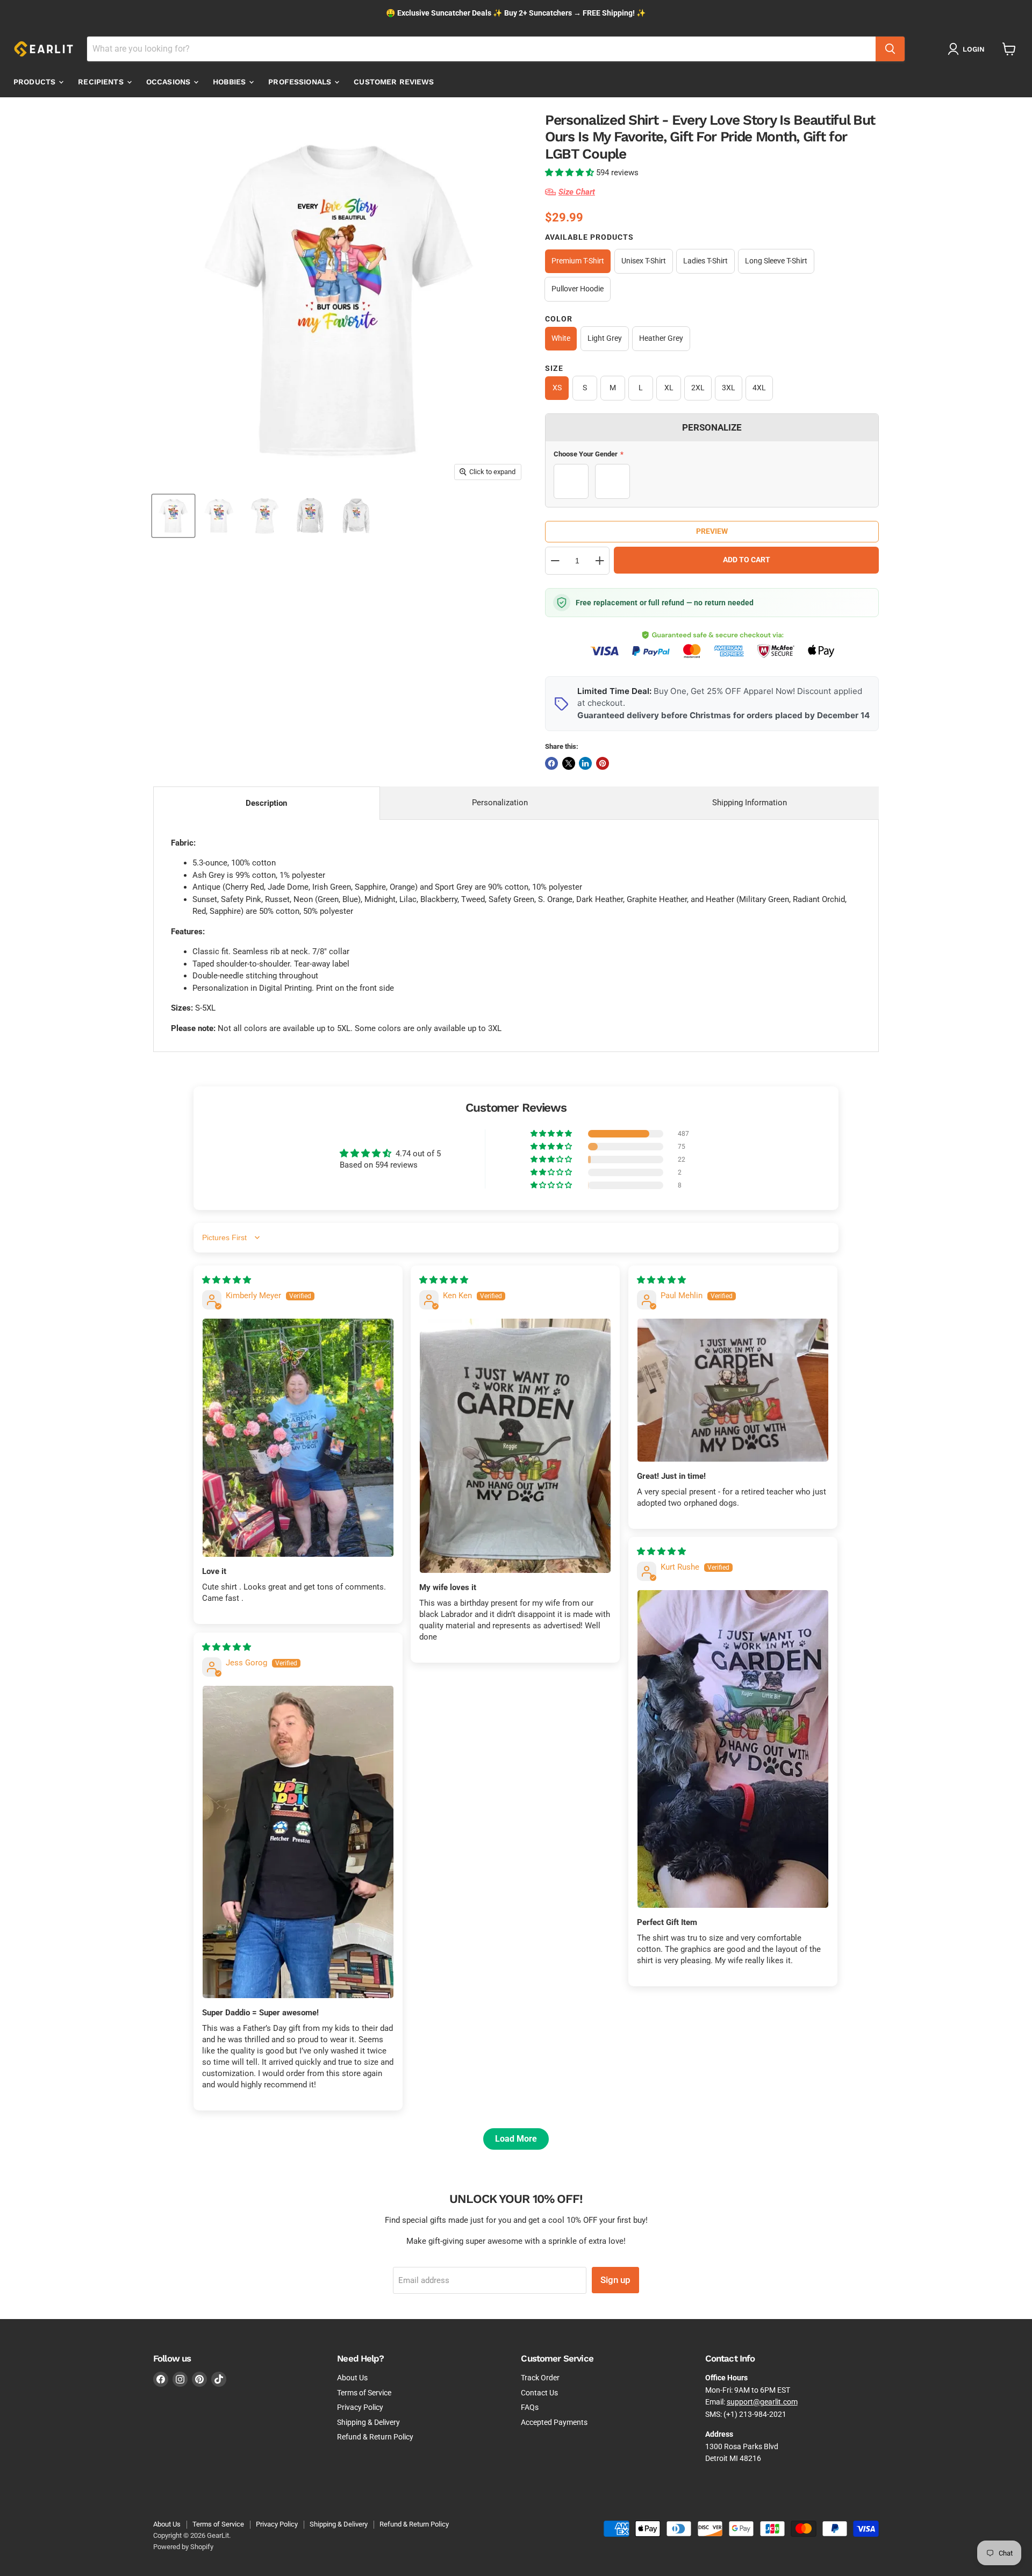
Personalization (500, 803)
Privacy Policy (360, 2407)
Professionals (301, 82)
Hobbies (230, 82)
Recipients (102, 82)
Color (559, 319)
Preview (712, 531)
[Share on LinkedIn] (585, 763)
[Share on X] (569, 763)
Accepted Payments (554, 2422)
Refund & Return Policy (375, 2437)
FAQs (530, 2407)
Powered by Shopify (183, 2547)
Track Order (540, 2378)
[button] (571, 173)
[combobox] (481, 49)
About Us (352, 2378)
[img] (227, 1280)
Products (35, 82)
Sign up (615, 2280)
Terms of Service (364, 2393)
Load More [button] (516, 2139)
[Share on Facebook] (551, 763)
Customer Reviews (394, 82)
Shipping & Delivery (368, 2422)
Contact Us (539, 2393)
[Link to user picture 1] (298, 1438)
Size (554, 368)
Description (266, 803)
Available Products (589, 237)
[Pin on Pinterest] (603, 763)
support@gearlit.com (762, 2402)
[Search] (890, 49)
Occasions (169, 82)
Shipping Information (750, 803)
